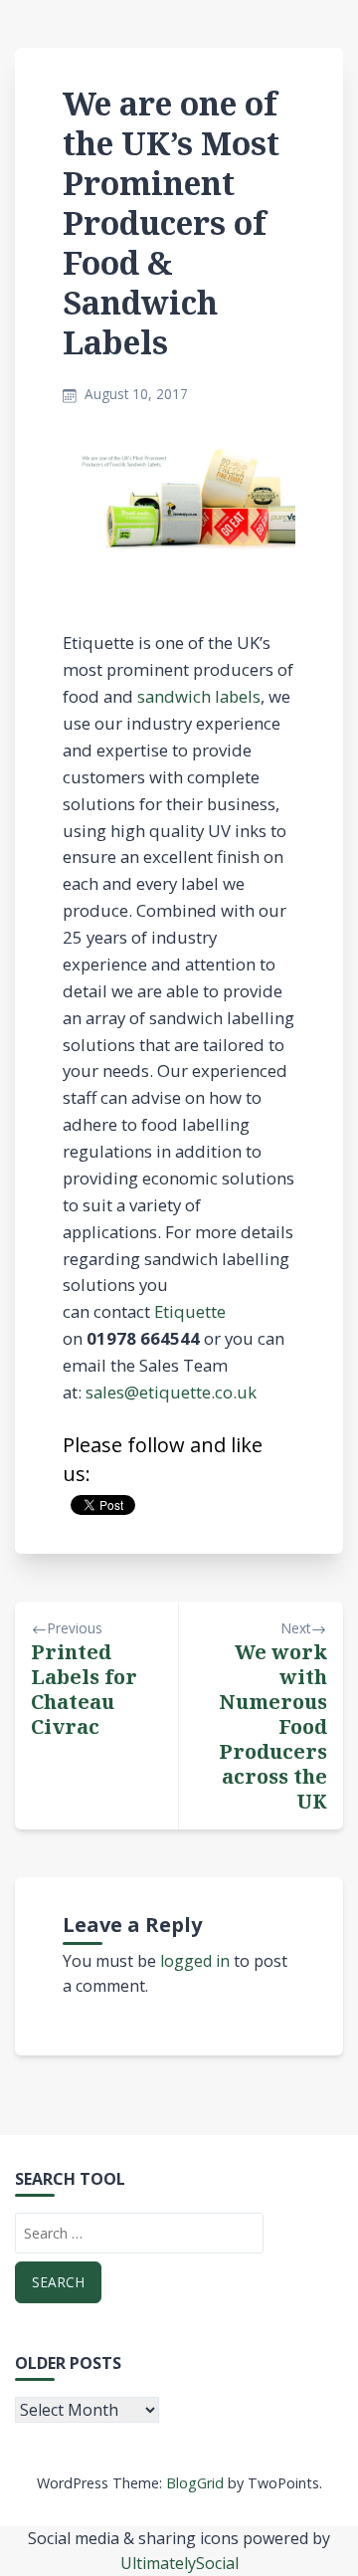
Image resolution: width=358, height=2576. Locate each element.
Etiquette (190, 1311)
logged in (195, 1961)
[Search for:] (139, 2233)
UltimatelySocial (179, 2563)
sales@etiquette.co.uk (171, 1392)
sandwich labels (199, 696)
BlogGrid (195, 2483)
